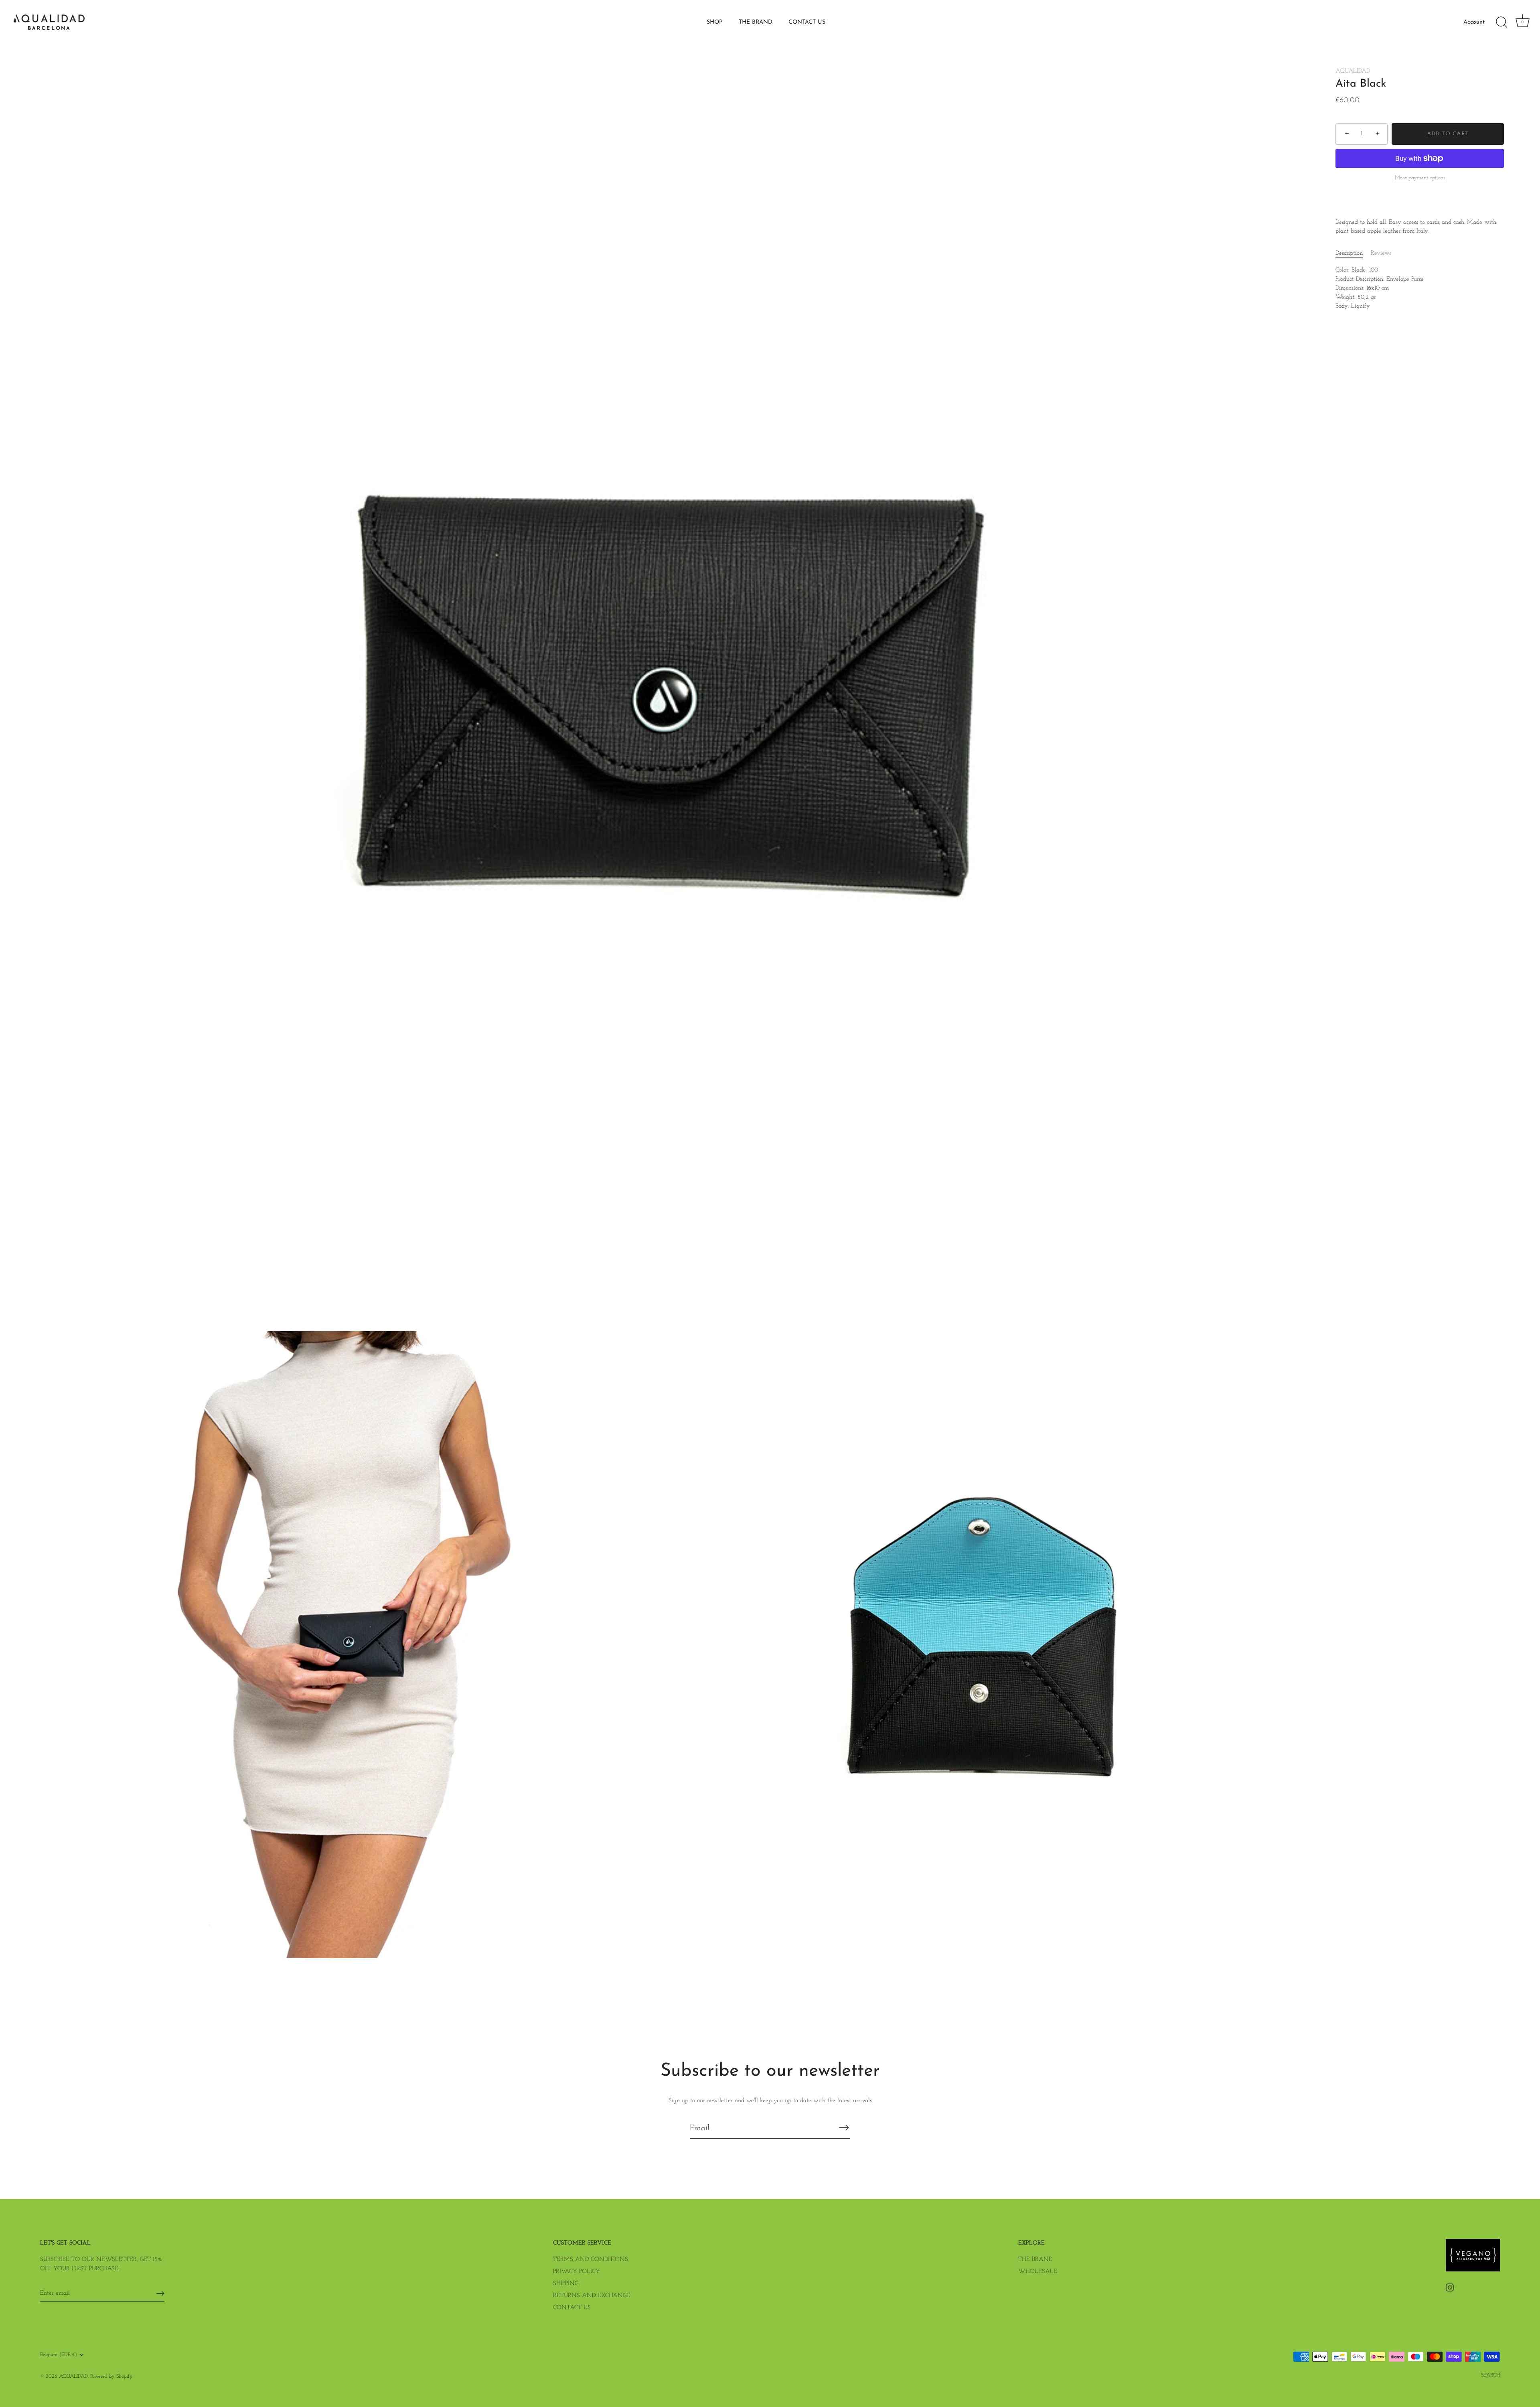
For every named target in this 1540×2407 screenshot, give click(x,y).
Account (1474, 22)
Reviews (1381, 253)
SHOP (715, 22)
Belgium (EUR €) (59, 2355)
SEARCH (1490, 2375)
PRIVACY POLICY (576, 2272)
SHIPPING (566, 2284)
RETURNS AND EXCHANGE (592, 2296)
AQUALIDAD (1353, 71)
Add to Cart (1448, 134)
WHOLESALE (1038, 2272)
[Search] (1501, 22)
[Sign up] (160, 2293)
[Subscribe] (844, 2128)
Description (1349, 253)
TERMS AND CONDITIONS (591, 2260)
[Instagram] (1450, 2287)
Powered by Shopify (111, 2376)
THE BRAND (756, 22)
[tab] (1353, 254)
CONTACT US (807, 22)
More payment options (1420, 178)
